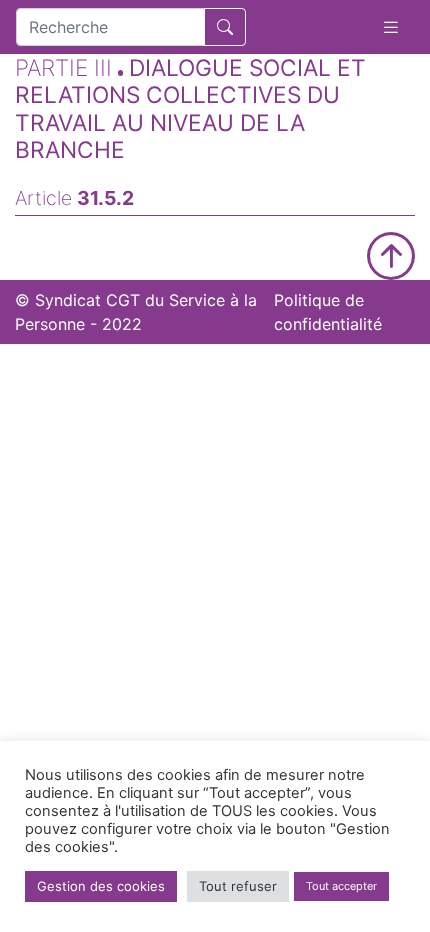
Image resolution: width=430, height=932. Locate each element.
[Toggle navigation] (391, 27)
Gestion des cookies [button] (101, 886)
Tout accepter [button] (341, 886)
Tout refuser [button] (238, 886)
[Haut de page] (391, 256)
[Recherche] (225, 27)
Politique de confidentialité (328, 312)
